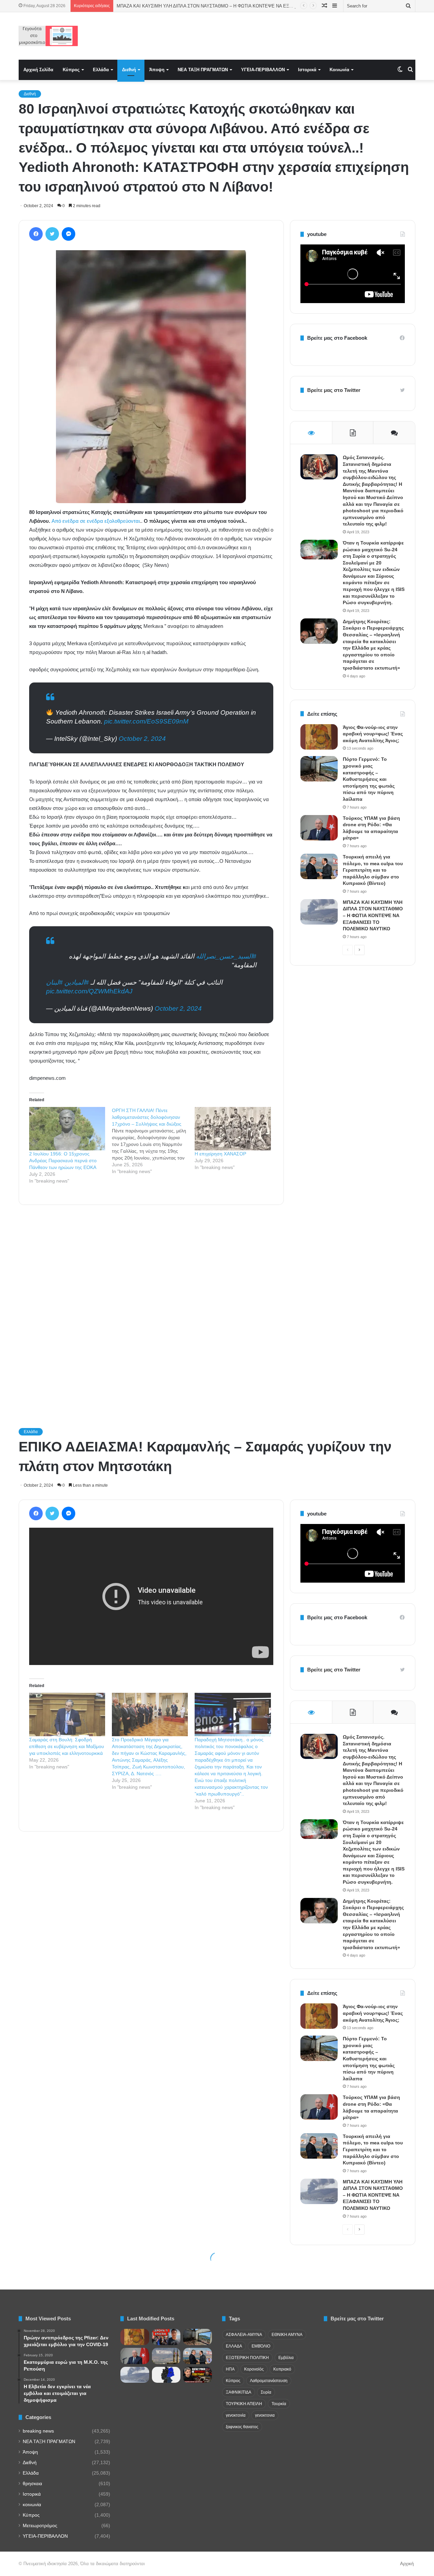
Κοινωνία (339, 70)
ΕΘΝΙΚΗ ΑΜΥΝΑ (287, 2335)
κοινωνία (32, 2505)
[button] (151, 377)
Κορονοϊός (254, 2369)
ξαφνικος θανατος (242, 2427)
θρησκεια (32, 2484)
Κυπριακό (282, 2369)
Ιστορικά (307, 70)
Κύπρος (71, 70)
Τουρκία (279, 2404)
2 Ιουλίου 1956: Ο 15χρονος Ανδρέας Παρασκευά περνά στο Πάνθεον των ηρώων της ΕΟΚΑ (63, 1161)
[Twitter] (52, 234)
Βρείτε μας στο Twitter (334, 390)
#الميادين (77, 982)
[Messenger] (68, 234)
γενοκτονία (236, 2415)
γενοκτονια (265, 2415)
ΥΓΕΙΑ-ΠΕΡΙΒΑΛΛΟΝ (263, 70)
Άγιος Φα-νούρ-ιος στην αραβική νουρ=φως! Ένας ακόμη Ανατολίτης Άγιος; (373, 734)
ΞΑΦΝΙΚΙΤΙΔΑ (239, 2392)
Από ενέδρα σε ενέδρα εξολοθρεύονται (96, 521)
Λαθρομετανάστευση (269, 2381)
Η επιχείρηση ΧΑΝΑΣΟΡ (220, 1154)
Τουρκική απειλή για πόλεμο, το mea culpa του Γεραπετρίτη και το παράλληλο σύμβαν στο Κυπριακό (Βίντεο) (373, 870)
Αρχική (407, 2564)
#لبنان (54, 982)
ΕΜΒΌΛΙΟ (261, 2346)
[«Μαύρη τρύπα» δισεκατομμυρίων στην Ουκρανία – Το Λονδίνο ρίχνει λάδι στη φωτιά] (198, 2375)
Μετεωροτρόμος (40, 2526)
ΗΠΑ (230, 2369)
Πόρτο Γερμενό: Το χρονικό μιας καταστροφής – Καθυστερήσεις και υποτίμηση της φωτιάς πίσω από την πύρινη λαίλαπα (369, 779)
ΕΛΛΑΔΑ (234, 2346)
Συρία (266, 2392)
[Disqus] (151, 1307)
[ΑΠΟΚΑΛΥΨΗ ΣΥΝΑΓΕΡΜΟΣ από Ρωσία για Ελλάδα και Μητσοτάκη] (166, 2337)
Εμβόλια (286, 2358)
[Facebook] (36, 234)
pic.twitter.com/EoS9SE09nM (146, 721)
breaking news (38, 2431)
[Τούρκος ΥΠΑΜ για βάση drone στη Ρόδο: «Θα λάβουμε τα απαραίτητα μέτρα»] (319, 828)
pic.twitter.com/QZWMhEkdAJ (89, 991)
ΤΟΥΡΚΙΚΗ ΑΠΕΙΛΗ (244, 2404)
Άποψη (157, 70)
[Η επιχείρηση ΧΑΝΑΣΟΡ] (233, 1129)
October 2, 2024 (142, 739)
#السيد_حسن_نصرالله (226, 956)
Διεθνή (129, 70)
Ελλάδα (101, 70)
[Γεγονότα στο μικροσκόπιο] (48, 36)
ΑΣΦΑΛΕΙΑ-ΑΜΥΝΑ (244, 2335)
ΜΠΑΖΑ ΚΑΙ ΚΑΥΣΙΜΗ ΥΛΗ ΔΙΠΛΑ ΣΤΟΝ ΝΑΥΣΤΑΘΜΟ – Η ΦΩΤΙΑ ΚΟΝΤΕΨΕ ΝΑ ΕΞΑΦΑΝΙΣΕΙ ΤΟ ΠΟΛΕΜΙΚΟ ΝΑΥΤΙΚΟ (373, 915)
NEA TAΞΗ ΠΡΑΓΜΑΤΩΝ (203, 70)
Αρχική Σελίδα (38, 70)
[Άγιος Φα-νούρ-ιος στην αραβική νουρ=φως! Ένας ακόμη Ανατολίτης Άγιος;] (319, 737)
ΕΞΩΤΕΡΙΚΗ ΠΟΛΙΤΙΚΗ (247, 2358)
